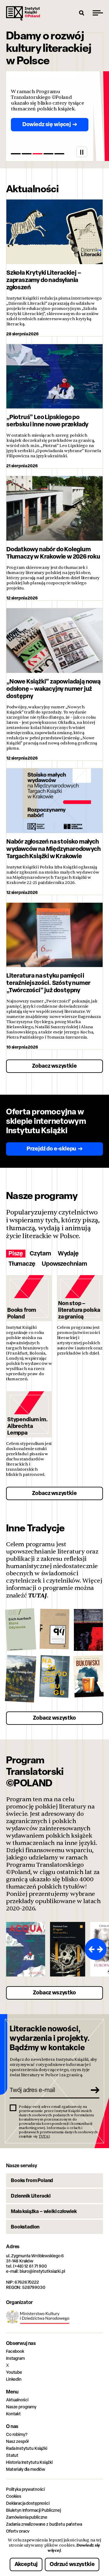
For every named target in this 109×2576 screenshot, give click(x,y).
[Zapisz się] (93, 2090)
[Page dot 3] (38, 154)
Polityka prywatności (25, 2489)
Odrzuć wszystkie (72, 2564)
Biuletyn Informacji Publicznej (33, 2510)
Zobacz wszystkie (54, 1066)
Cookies (14, 2496)
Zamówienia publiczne (27, 2517)
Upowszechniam (64, 1264)
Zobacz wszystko (54, 1718)
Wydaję (68, 1253)
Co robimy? (17, 2434)
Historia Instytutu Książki (29, 2462)
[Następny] (101, 1949)
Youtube (14, 2372)
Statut (12, 2455)
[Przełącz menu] (98, 13)
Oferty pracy (18, 2531)
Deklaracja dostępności (28, 2503)
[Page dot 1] (16, 154)
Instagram (15, 2358)
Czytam (40, 1253)
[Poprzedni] (90, 1949)
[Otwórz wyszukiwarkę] (82, 13)
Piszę (16, 1253)
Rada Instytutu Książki (27, 2448)
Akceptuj (26, 2564)
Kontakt (13, 2414)
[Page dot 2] (27, 154)
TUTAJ (38, 1595)
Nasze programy (21, 2407)
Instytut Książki (23, 13)
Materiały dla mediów (26, 2469)
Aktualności (17, 2400)
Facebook (15, 2351)
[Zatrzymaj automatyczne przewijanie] (82, 152)
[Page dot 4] (48, 154)
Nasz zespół (17, 2441)
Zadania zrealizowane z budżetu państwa (44, 2524)
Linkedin (14, 2379)
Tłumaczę (22, 1264)
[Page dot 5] (59, 154)
